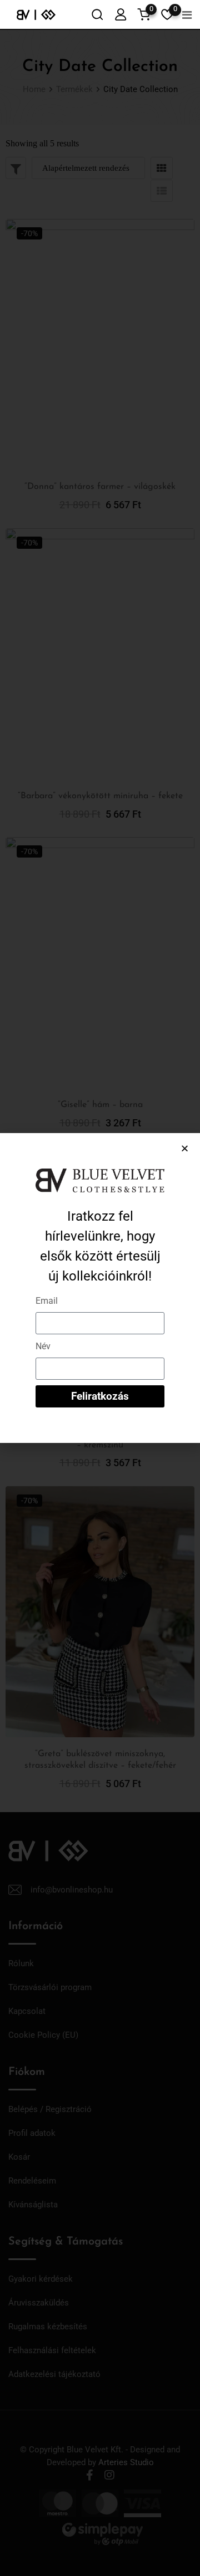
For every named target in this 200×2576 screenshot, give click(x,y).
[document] (100, 1288)
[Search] (97, 14)
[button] (185, 1148)
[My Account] (121, 14)
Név (43, 1346)
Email (47, 1301)
